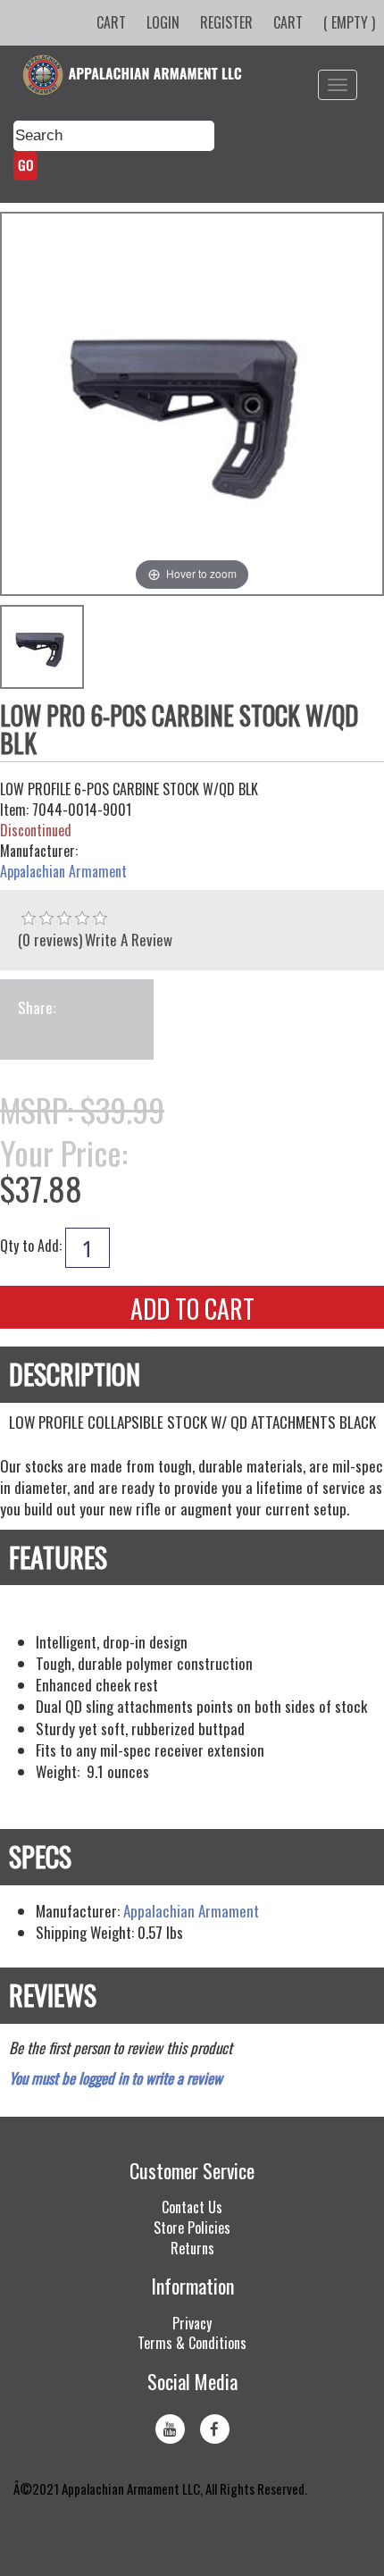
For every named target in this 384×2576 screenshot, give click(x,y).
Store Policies (192, 2228)
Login (163, 22)
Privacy (192, 2323)
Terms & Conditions (192, 2343)
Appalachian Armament (63, 872)
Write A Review (129, 940)
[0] (29, 919)
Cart (111, 22)
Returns (192, 2248)
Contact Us (192, 2207)
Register (226, 22)
